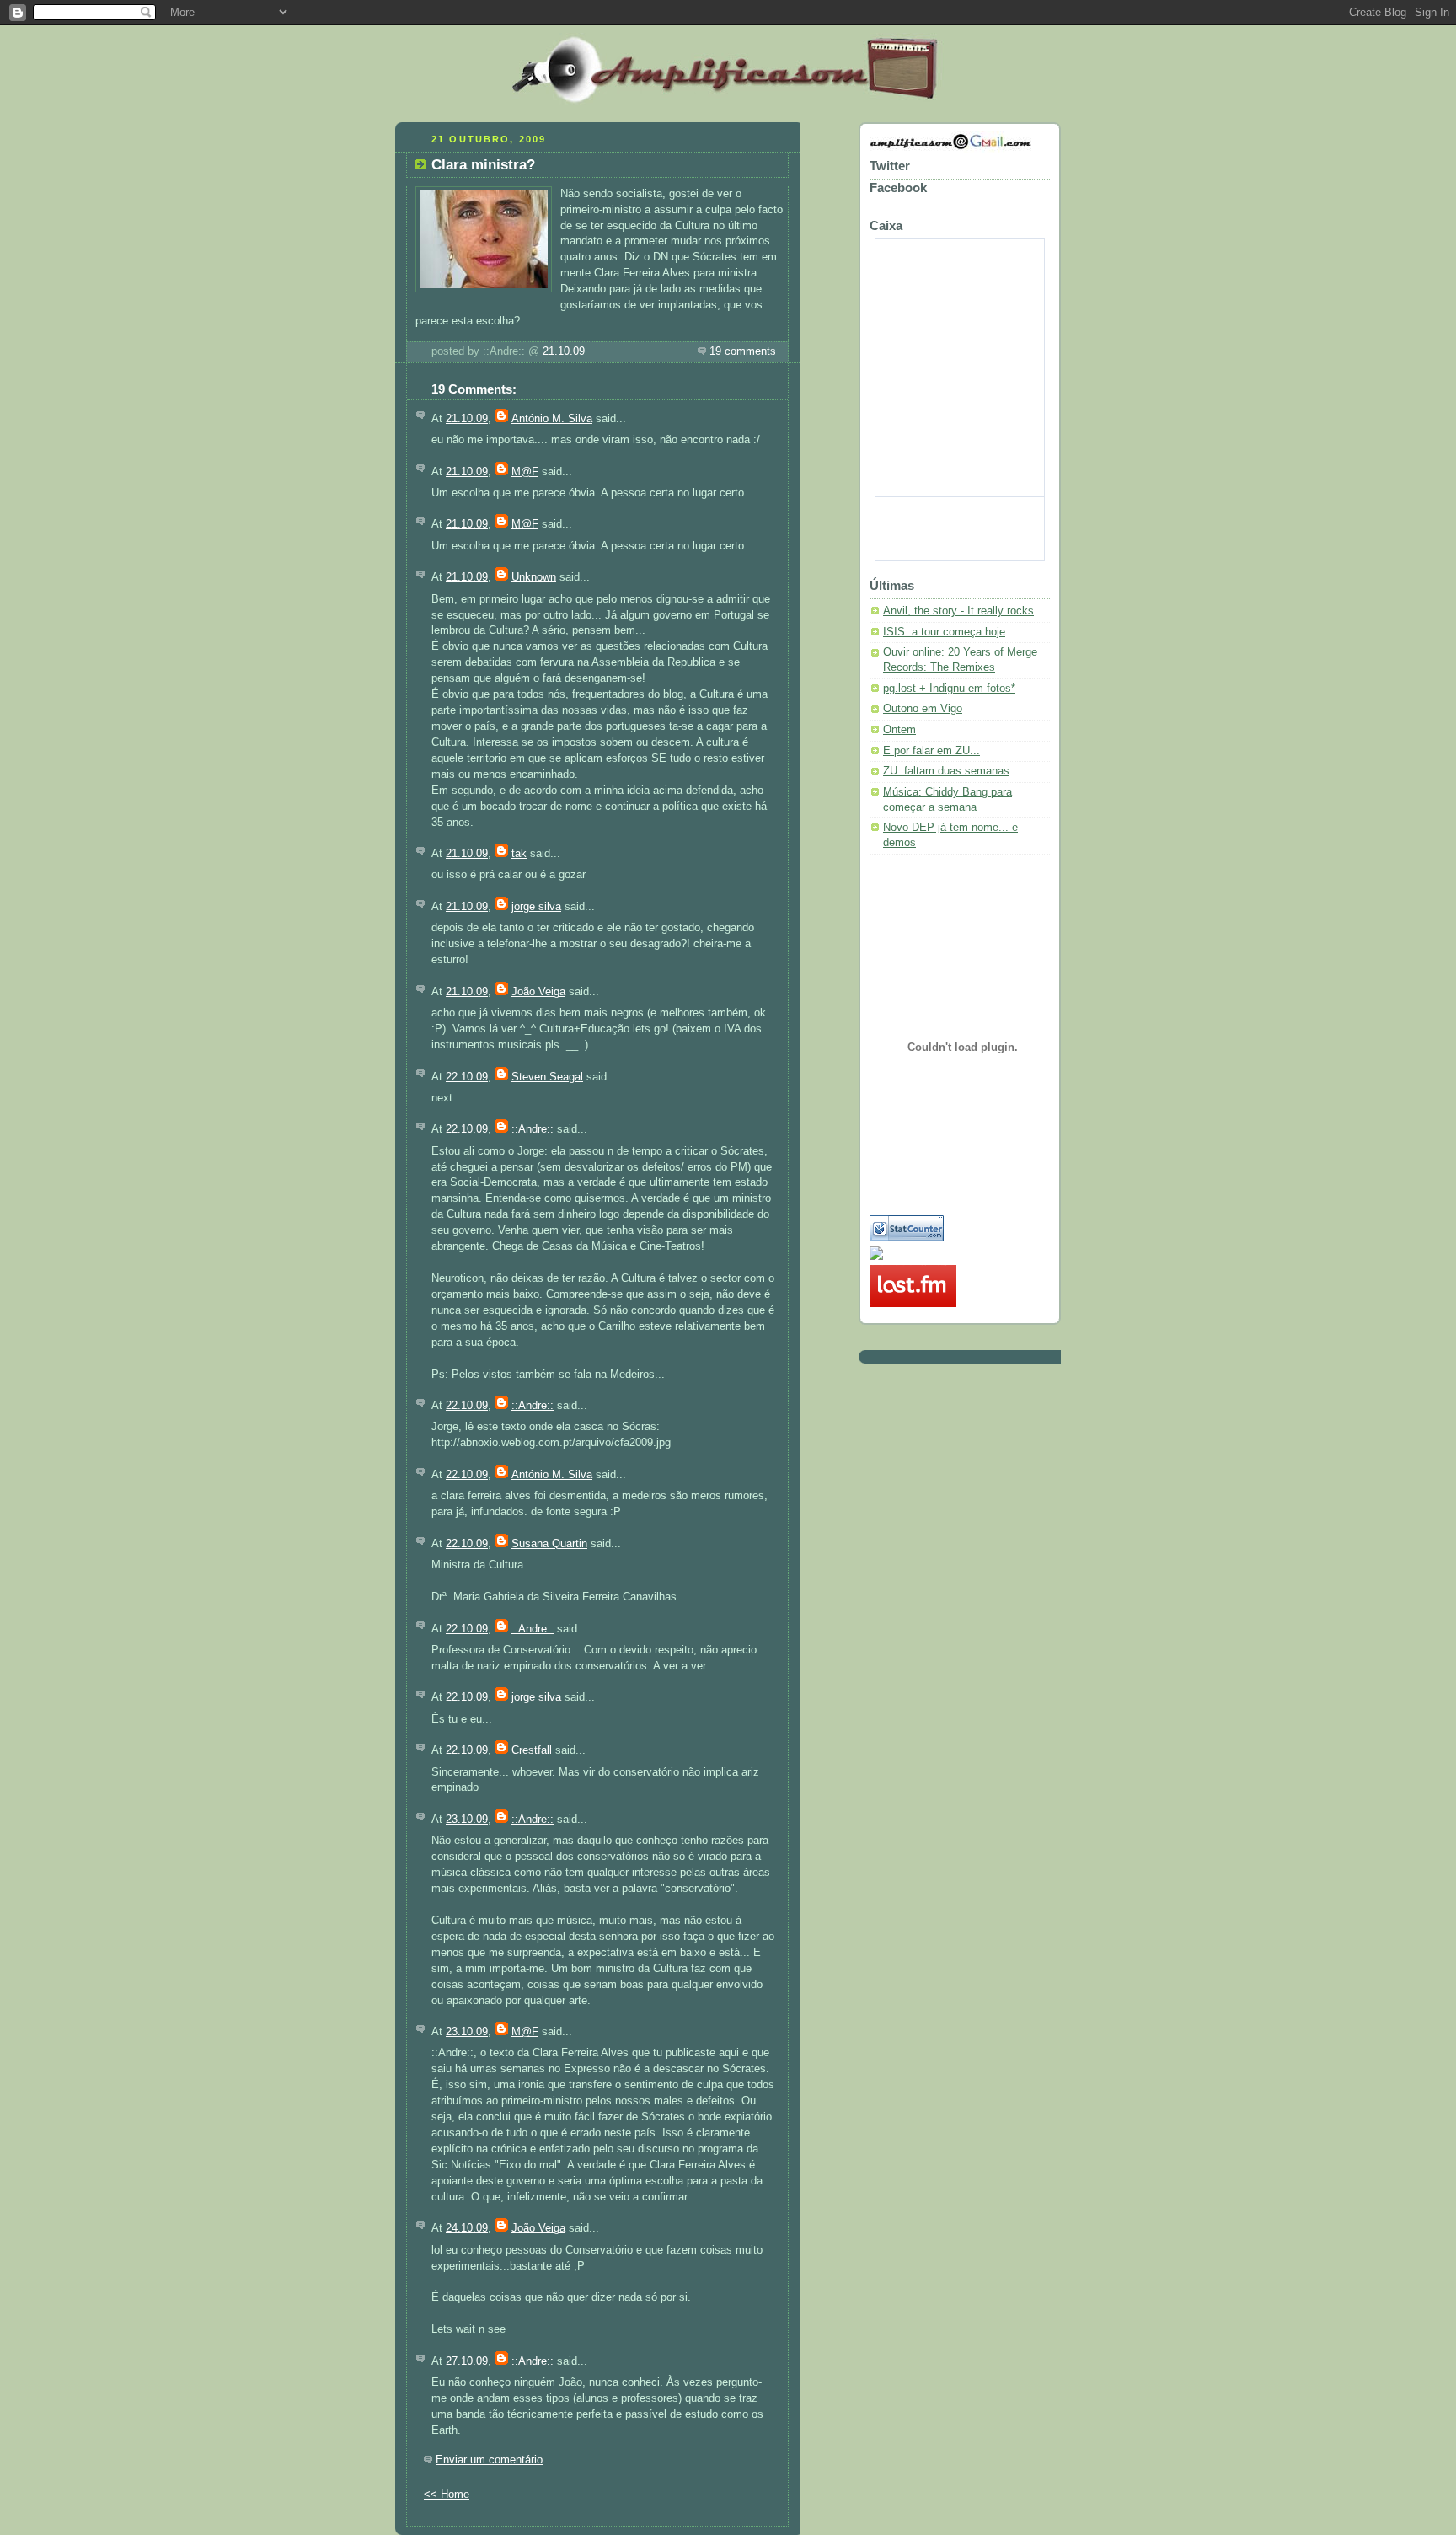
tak (519, 854)
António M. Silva (552, 419)
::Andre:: (533, 1129)
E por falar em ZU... (931, 751)
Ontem (899, 730)
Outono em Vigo (923, 709)
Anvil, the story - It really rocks (958, 611)
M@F (525, 472)
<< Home (447, 2495)
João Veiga (538, 992)
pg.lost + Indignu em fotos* (949, 689)
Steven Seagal (547, 1077)
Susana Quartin (549, 1544)
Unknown (534, 577)
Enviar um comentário (489, 2460)
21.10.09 (564, 351)
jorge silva (536, 907)
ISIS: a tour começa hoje (944, 632)
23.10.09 (467, 1820)
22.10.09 (467, 1077)
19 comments (743, 351)
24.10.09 (467, 2228)
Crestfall (532, 1750)
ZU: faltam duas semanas (946, 771)
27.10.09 (467, 2361)
